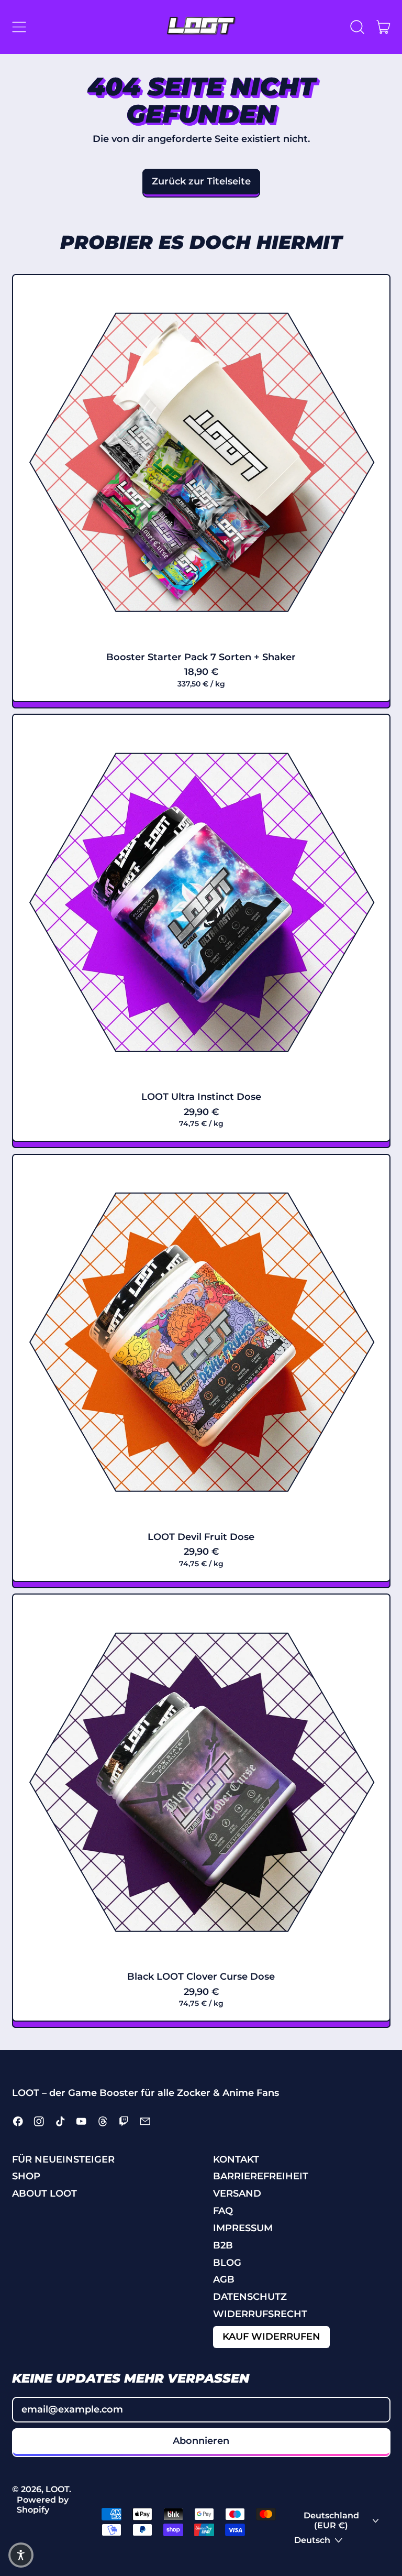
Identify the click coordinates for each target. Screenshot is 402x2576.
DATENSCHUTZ (250, 2297)
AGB (224, 2279)
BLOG (227, 2263)
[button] (358, 27)
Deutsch (312, 2540)
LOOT (57, 2489)
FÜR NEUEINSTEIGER (63, 2159)
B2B (223, 2245)
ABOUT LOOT (44, 2193)
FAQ (223, 2211)
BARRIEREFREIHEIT (261, 2176)
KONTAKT (236, 2159)
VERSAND (237, 2193)
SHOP (26, 2176)
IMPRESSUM (243, 2228)
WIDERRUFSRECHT (260, 2314)
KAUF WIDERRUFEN (271, 2337)
